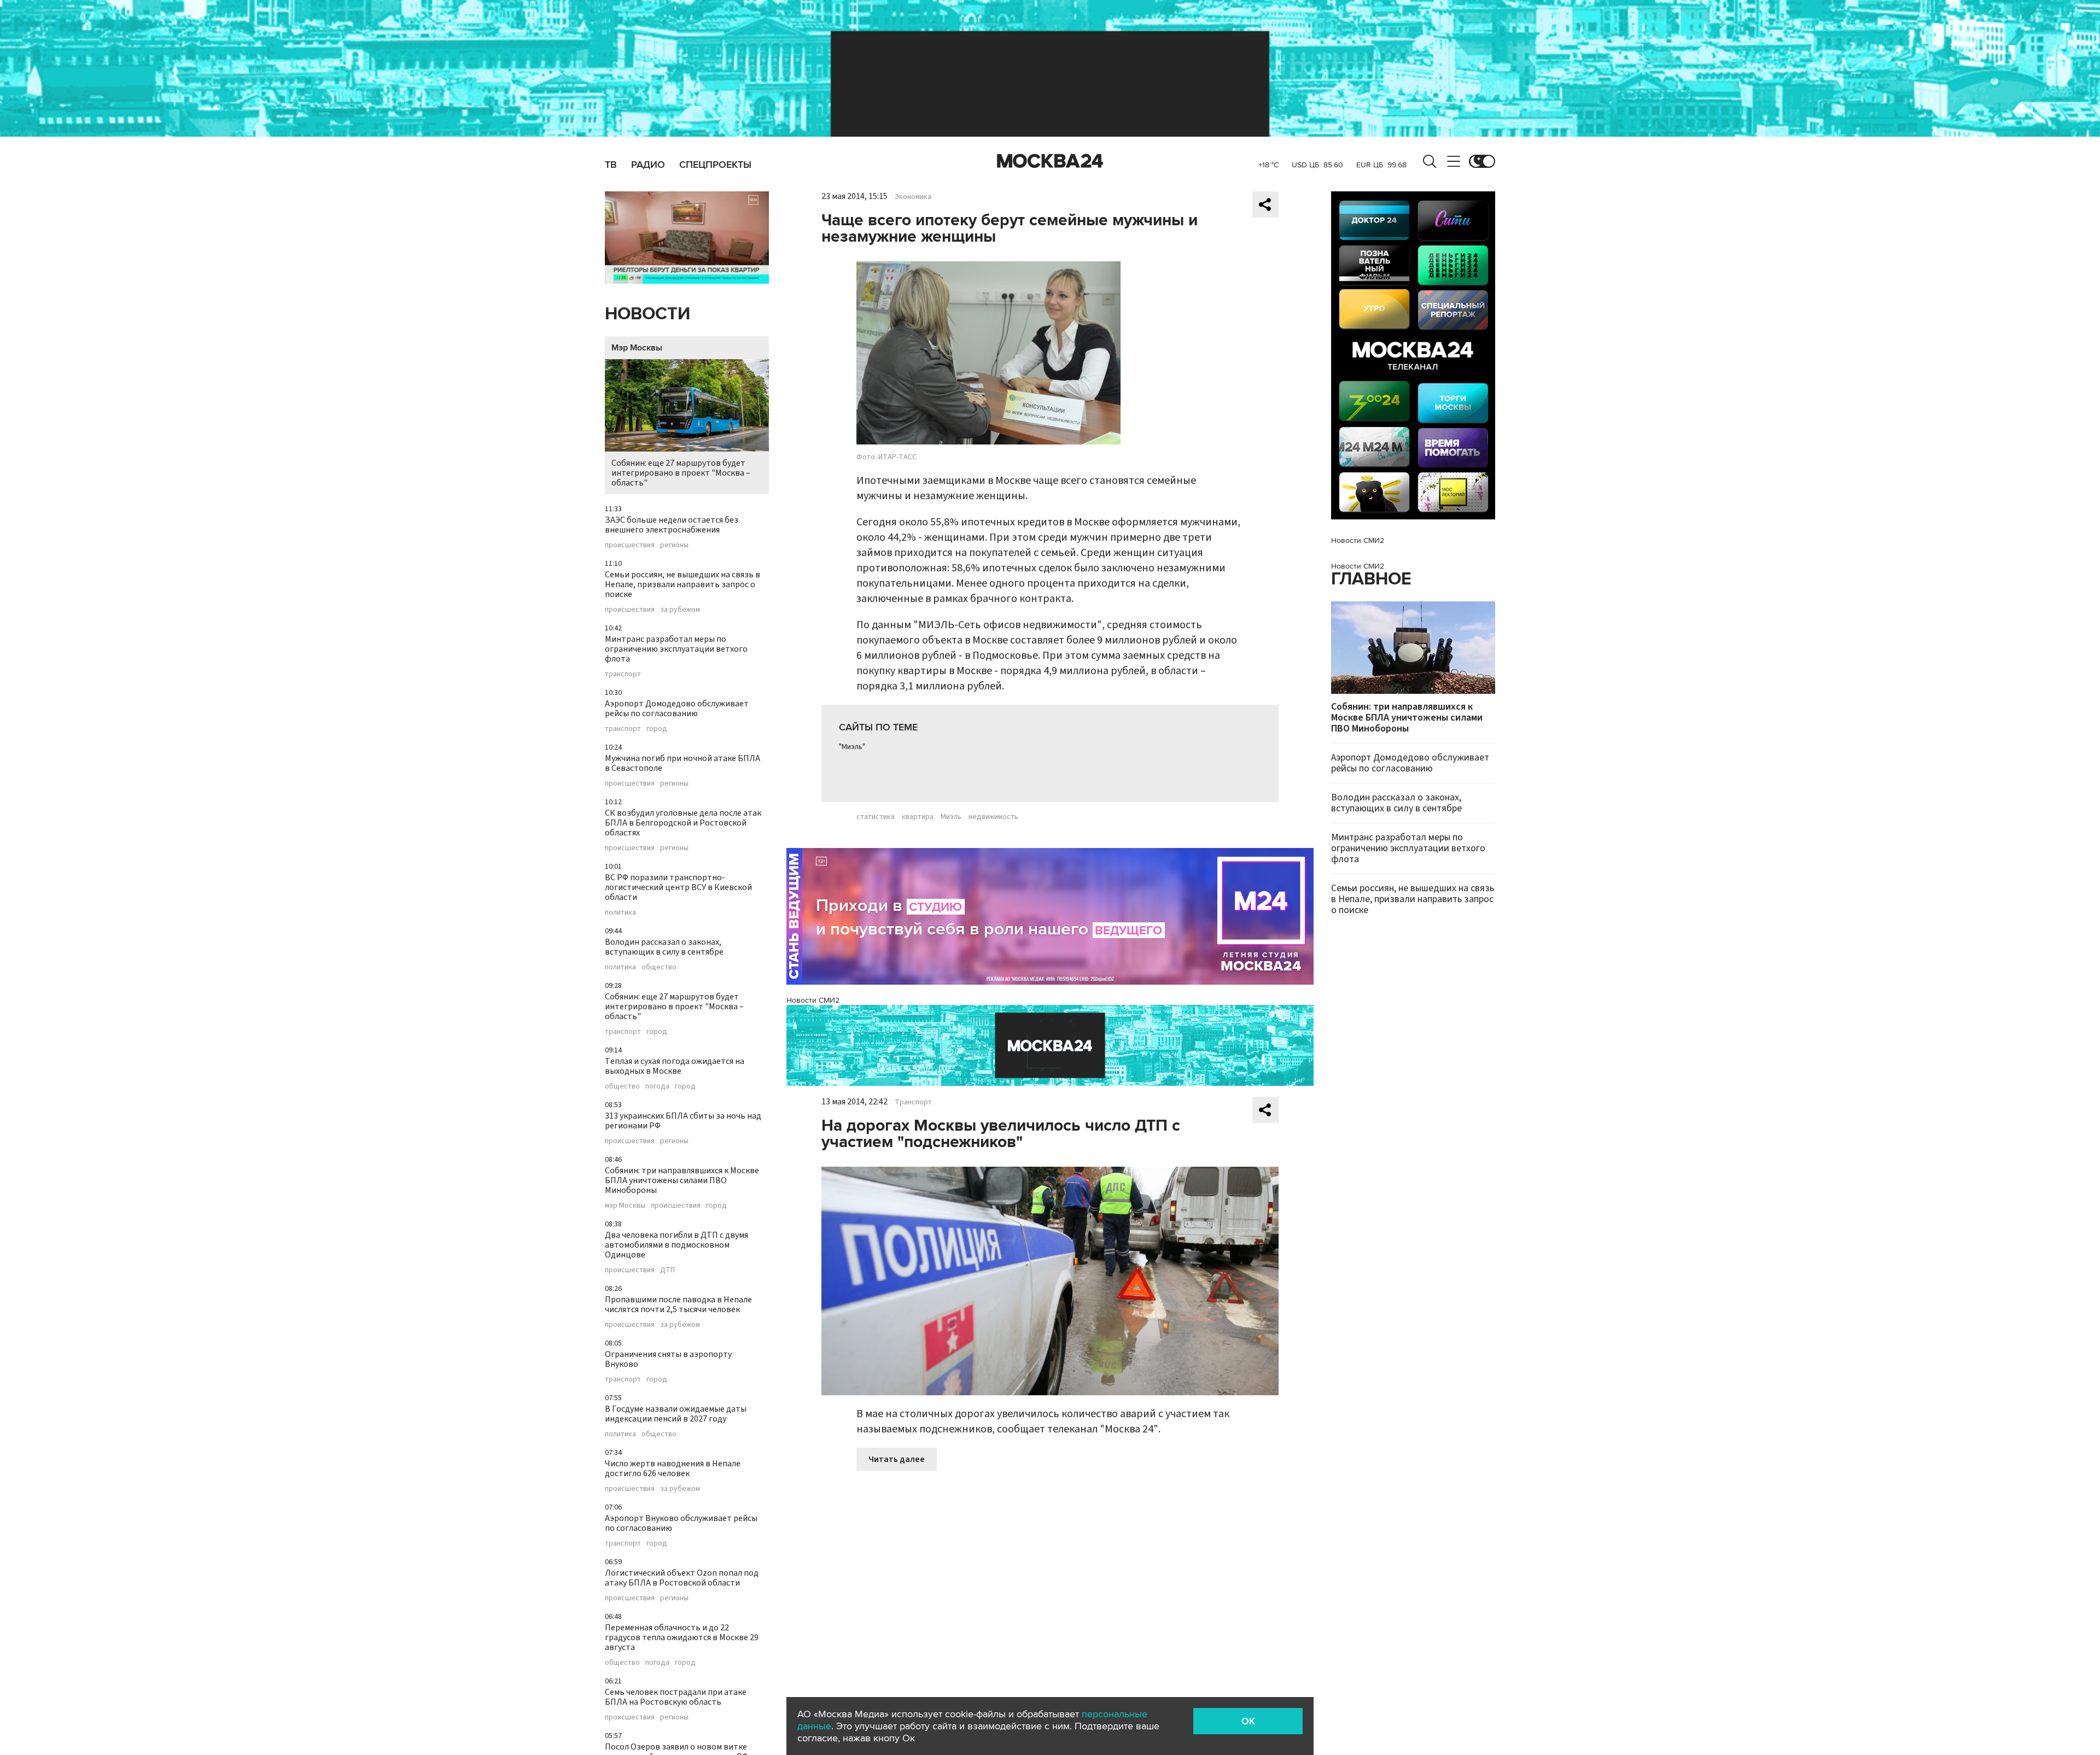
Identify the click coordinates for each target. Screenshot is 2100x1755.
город (657, 729)
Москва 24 (1050, 161)
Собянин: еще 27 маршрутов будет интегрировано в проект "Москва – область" (681, 473)
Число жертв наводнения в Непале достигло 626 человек (673, 1469)
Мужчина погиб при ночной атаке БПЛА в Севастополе (682, 763)
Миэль (951, 817)
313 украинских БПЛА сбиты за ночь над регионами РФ (683, 1121)
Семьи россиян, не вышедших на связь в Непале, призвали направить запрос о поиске (682, 584)
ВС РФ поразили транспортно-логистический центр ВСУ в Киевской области (678, 887)
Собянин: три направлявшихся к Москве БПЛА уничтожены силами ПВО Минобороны (682, 1180)
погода (657, 1086)
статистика (876, 817)
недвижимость (993, 817)
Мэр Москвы (637, 348)
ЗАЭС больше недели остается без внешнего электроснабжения (672, 525)
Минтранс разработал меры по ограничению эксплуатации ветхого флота (676, 649)
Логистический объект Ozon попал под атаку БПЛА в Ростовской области (682, 1578)
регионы (674, 545)
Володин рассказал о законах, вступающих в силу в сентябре (664, 947)
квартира (918, 817)
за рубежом (680, 610)
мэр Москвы (625, 1206)
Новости (647, 314)
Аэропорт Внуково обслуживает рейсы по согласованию (681, 1523)
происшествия (630, 545)
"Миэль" (852, 747)
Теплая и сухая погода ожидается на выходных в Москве (675, 1066)
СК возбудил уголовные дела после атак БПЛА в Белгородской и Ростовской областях (683, 823)
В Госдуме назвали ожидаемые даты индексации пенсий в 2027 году (676, 1414)
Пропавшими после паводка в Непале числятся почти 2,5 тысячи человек (678, 1304)
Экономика (913, 197)
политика (620, 912)
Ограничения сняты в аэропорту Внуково (668, 1359)
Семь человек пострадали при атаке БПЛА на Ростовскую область (676, 1697)
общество (659, 967)
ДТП (667, 1270)
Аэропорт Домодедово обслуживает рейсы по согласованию (677, 709)
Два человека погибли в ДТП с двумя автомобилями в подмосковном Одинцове (676, 1245)
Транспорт (913, 1102)
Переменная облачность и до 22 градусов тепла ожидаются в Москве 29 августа (682, 1637)
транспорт (623, 674)
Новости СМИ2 (813, 1000)
